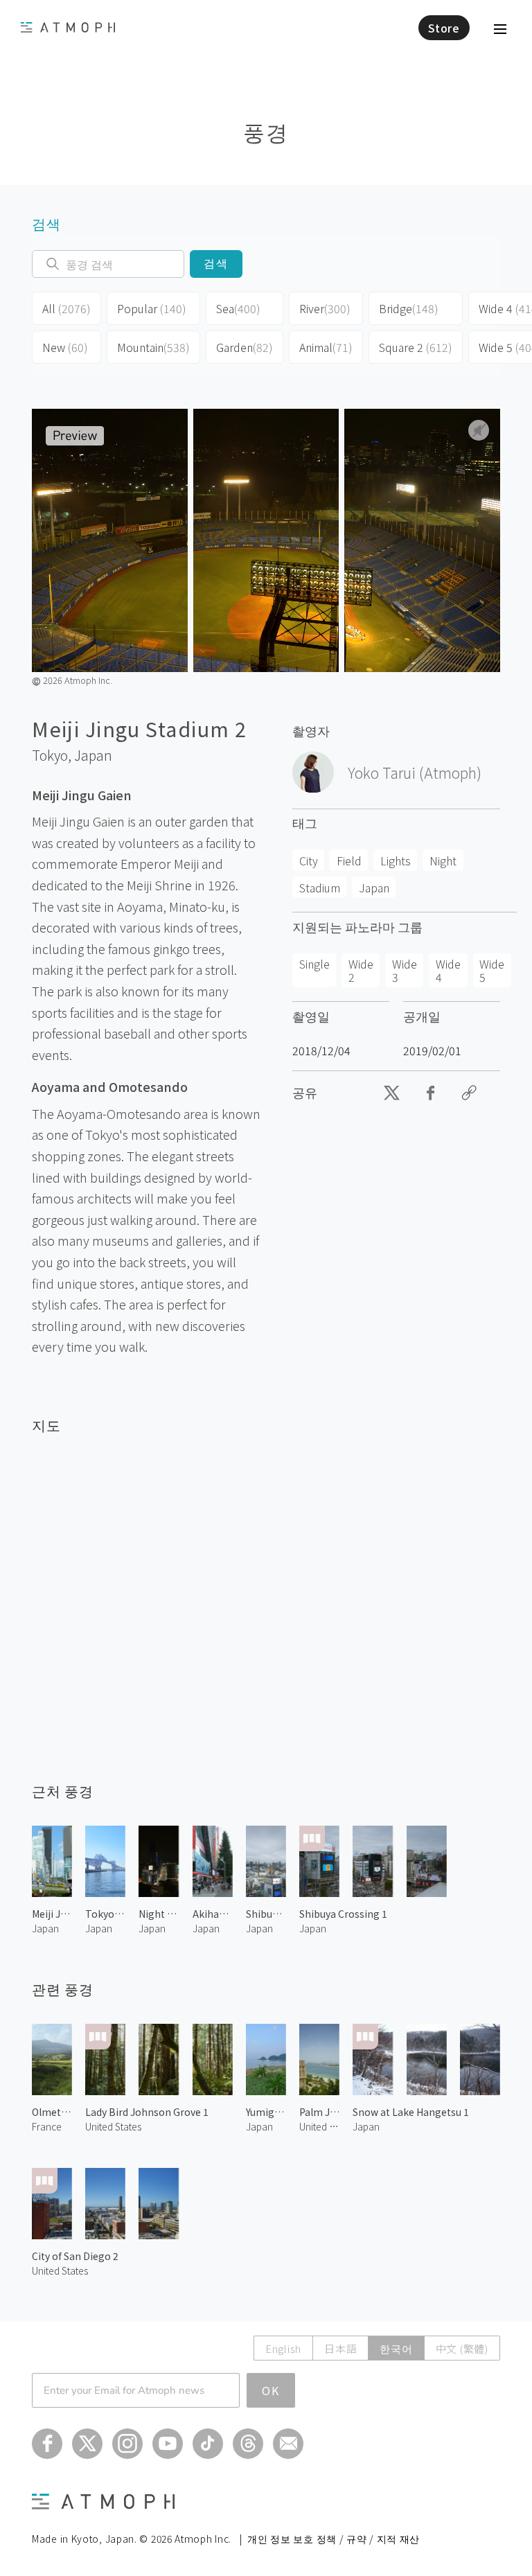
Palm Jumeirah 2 (319, 2112)
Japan (93, 755)
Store (444, 28)
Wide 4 (448, 970)
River (325, 308)
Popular (152, 308)
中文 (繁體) (462, 2348)
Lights (396, 861)
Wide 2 (361, 970)
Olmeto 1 (52, 2112)
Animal (326, 347)
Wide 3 (405, 970)
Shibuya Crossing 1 (343, 1914)
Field (349, 861)
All (66, 308)
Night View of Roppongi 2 (159, 1914)
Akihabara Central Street (213, 1914)
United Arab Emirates (319, 2126)
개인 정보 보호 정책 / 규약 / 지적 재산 (334, 2539)
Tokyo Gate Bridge (105, 1914)
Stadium (320, 888)
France (47, 2126)
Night (443, 861)
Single (314, 964)
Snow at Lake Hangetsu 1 (411, 2112)
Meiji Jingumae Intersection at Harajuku (52, 1914)
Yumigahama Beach (266, 2112)
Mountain (153, 347)
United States (113, 2126)
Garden (245, 347)
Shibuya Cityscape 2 (266, 1914)
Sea (238, 308)
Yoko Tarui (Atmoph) (415, 773)
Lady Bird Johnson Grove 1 (147, 2112)
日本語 (340, 2348)
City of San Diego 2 (75, 2256)
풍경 (266, 131)
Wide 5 (492, 970)
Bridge (409, 308)
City (309, 861)
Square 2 (416, 347)
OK (271, 2390)
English (283, 2348)
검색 (216, 264)
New (65, 347)
